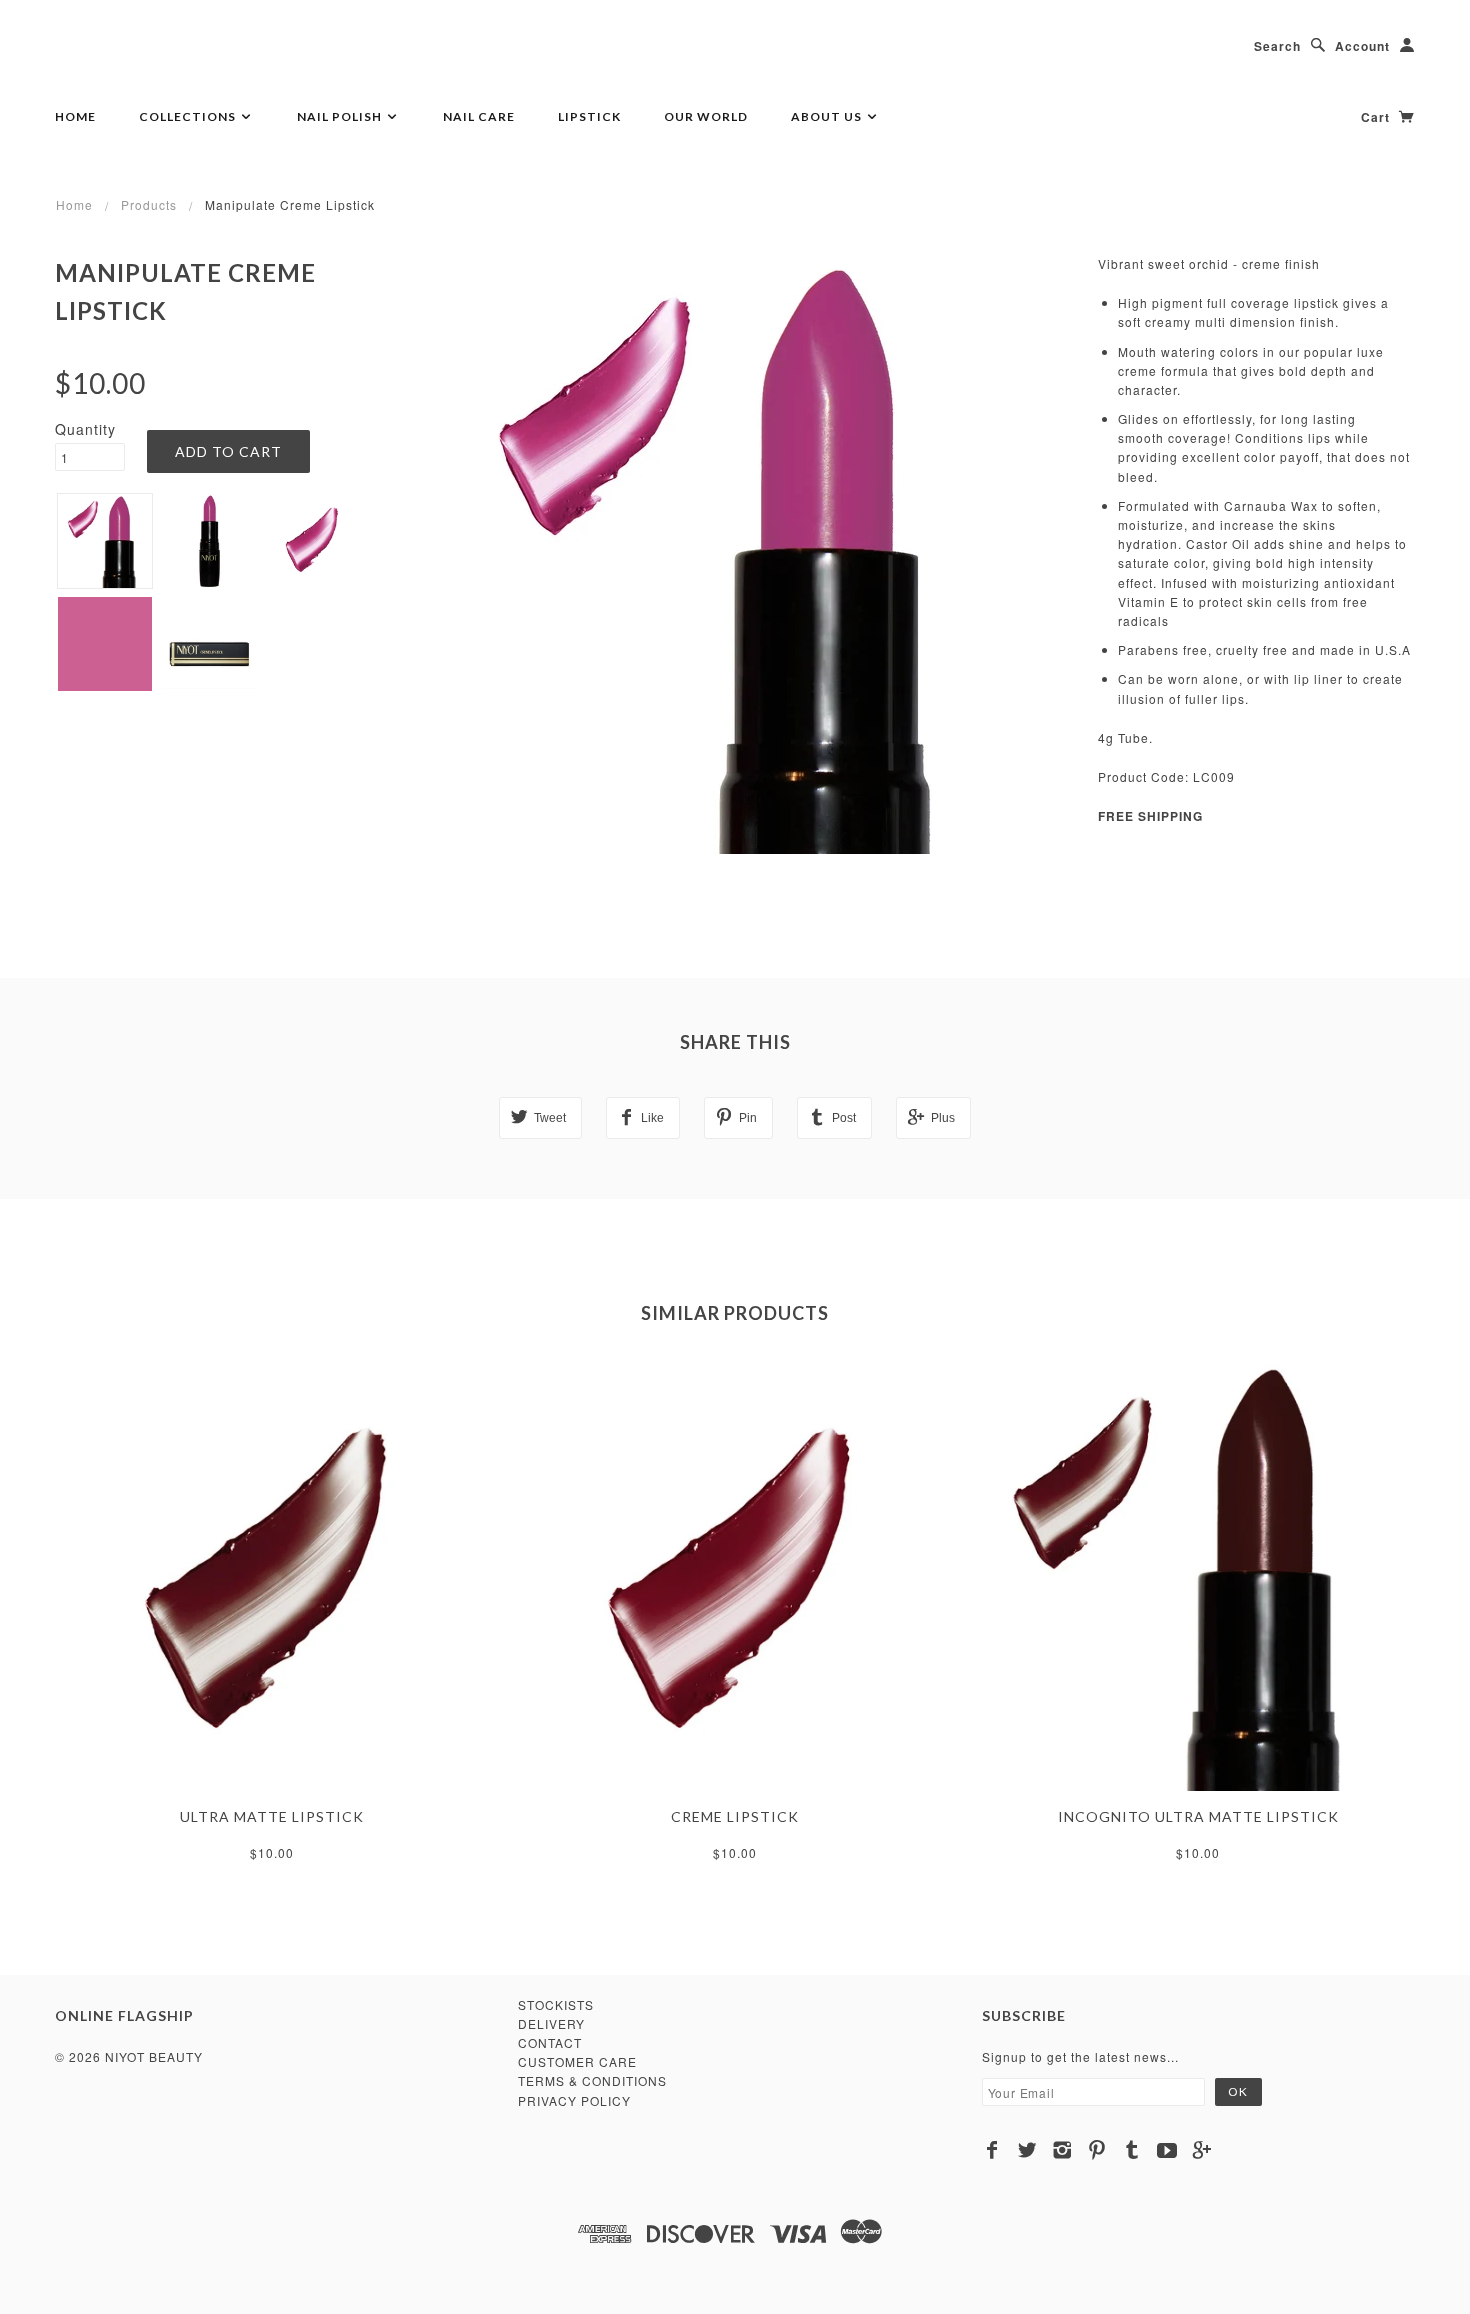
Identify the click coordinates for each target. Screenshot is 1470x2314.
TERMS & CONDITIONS (592, 2080)
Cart (1377, 117)
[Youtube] (1167, 2150)
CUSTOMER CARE (577, 2061)
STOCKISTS (556, 2004)
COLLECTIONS (189, 116)
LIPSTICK (589, 116)
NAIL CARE (479, 116)
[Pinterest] (1097, 2150)
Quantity (85, 429)
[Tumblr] (1132, 2150)
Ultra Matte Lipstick (272, 1816)
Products (149, 204)
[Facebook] (992, 2150)
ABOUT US (828, 116)
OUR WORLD (706, 116)
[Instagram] (1062, 2150)
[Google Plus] (1202, 2150)
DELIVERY (551, 2023)
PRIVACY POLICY (574, 2100)
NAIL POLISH (341, 116)
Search (1277, 46)
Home (75, 116)
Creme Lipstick (735, 1816)
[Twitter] (1027, 2150)
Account (1362, 46)
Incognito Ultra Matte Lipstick (1198, 1816)
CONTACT (550, 2042)
